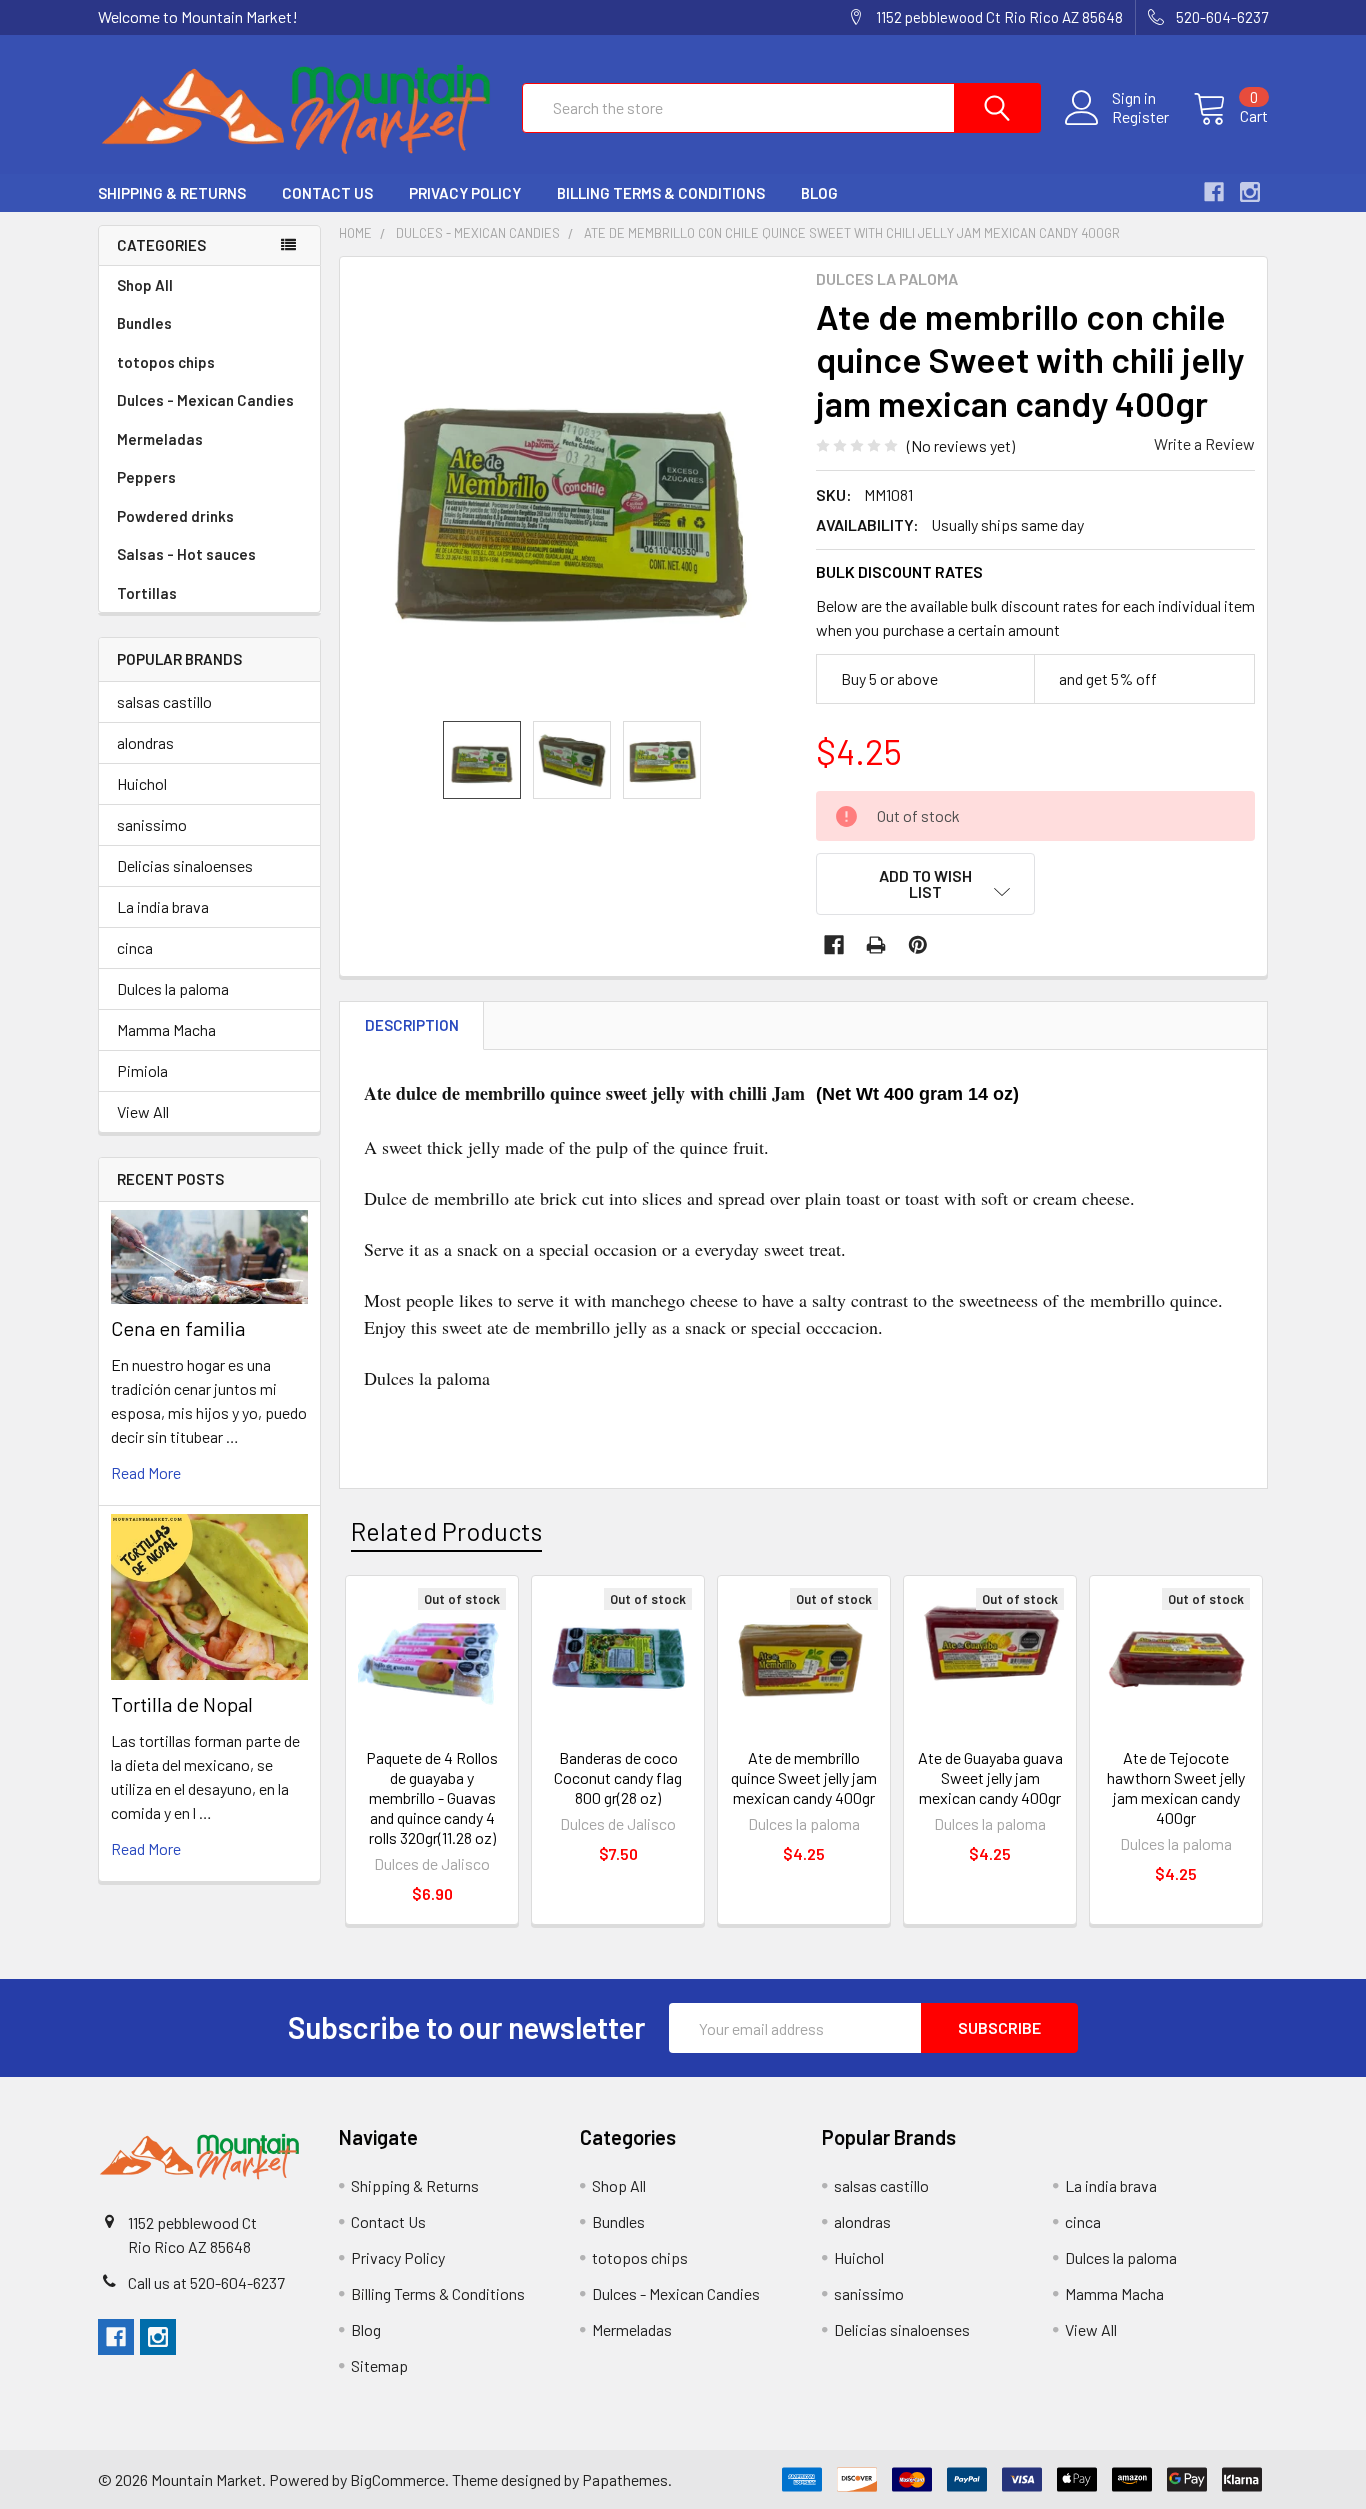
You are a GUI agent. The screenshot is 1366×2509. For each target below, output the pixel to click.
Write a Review (1204, 443)
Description (412, 1025)
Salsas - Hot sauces (186, 554)
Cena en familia (178, 1328)
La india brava (163, 906)
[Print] (876, 945)
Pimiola (142, 1070)
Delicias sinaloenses (185, 865)
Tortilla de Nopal (182, 1704)
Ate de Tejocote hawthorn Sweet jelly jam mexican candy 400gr (1176, 1787)
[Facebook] (834, 945)
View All (143, 1111)
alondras (145, 742)
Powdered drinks (175, 516)
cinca (135, 947)
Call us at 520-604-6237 (206, 2282)
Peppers (146, 477)
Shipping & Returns (172, 193)
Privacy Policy (465, 193)
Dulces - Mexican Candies (205, 400)
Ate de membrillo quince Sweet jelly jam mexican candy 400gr (804, 1777)
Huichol (142, 783)
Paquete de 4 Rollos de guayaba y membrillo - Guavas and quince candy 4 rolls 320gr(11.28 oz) (432, 1797)
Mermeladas (160, 439)
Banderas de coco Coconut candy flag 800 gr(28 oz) (618, 1777)
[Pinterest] (918, 945)
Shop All (145, 285)
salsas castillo (164, 701)
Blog (819, 193)
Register (1140, 117)
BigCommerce (397, 2479)
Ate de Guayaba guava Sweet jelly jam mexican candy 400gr (990, 1777)
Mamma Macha (166, 1029)
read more (146, 1472)
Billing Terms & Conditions (661, 193)
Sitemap (379, 2365)
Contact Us (327, 193)
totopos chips (166, 362)
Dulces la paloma (173, 988)
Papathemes (625, 2479)
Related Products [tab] (446, 1531)
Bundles (144, 323)
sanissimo (152, 824)
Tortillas (147, 593)
